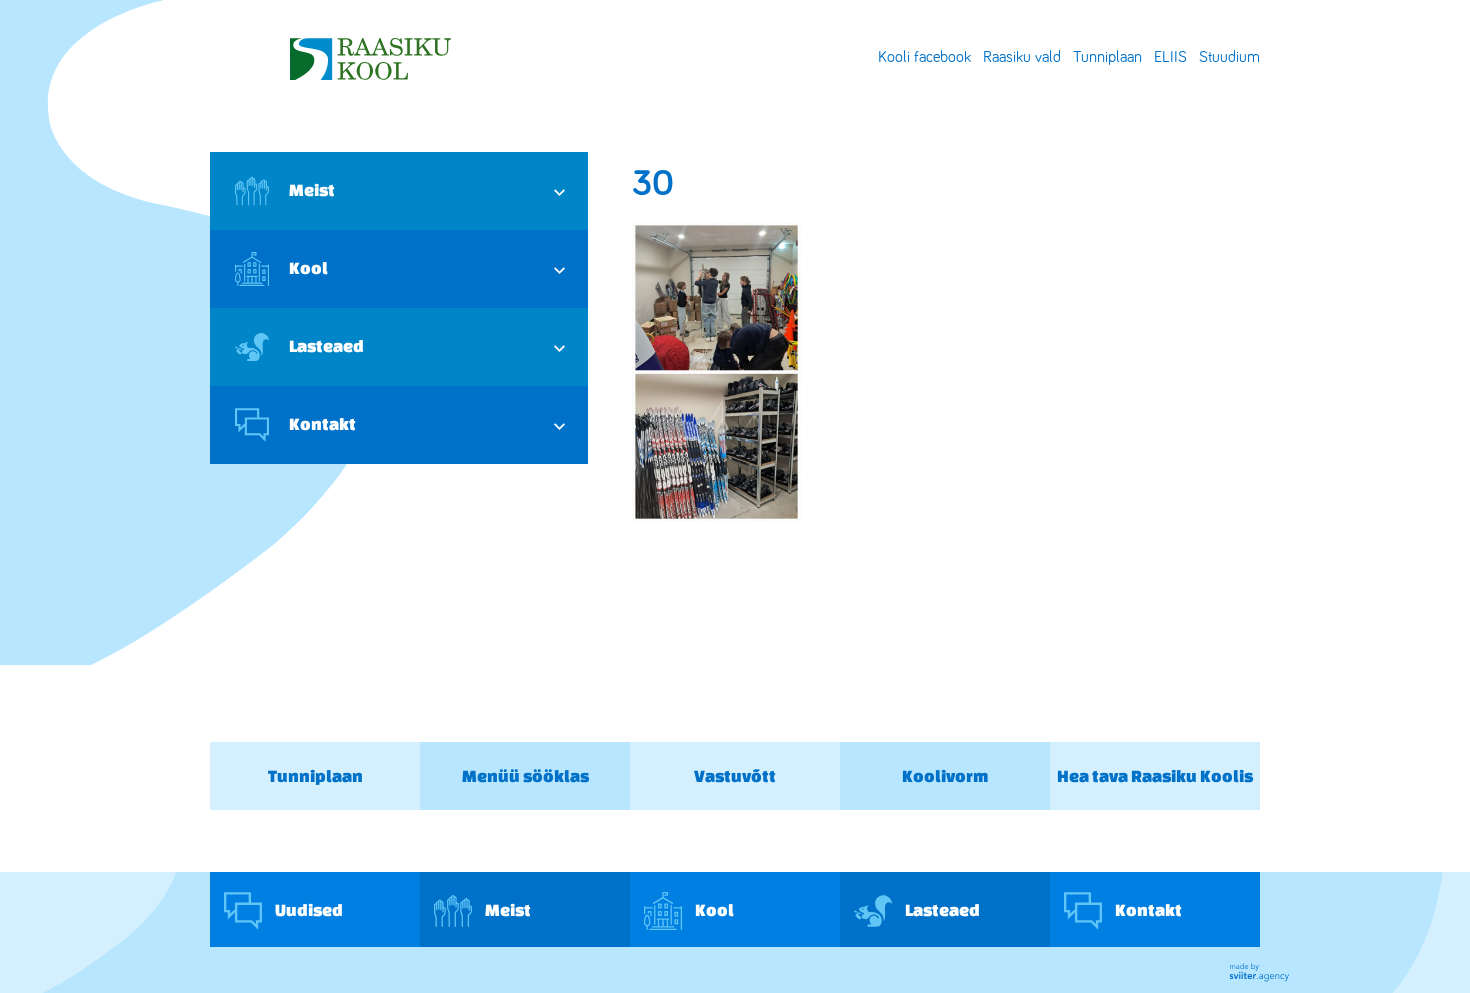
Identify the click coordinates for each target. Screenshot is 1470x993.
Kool (308, 267)
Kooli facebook (924, 57)
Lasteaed (326, 345)
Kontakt (322, 423)
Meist (312, 189)
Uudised (307, 908)
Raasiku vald (1022, 57)
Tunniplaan (1107, 57)
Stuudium (1229, 57)
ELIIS (1170, 57)
